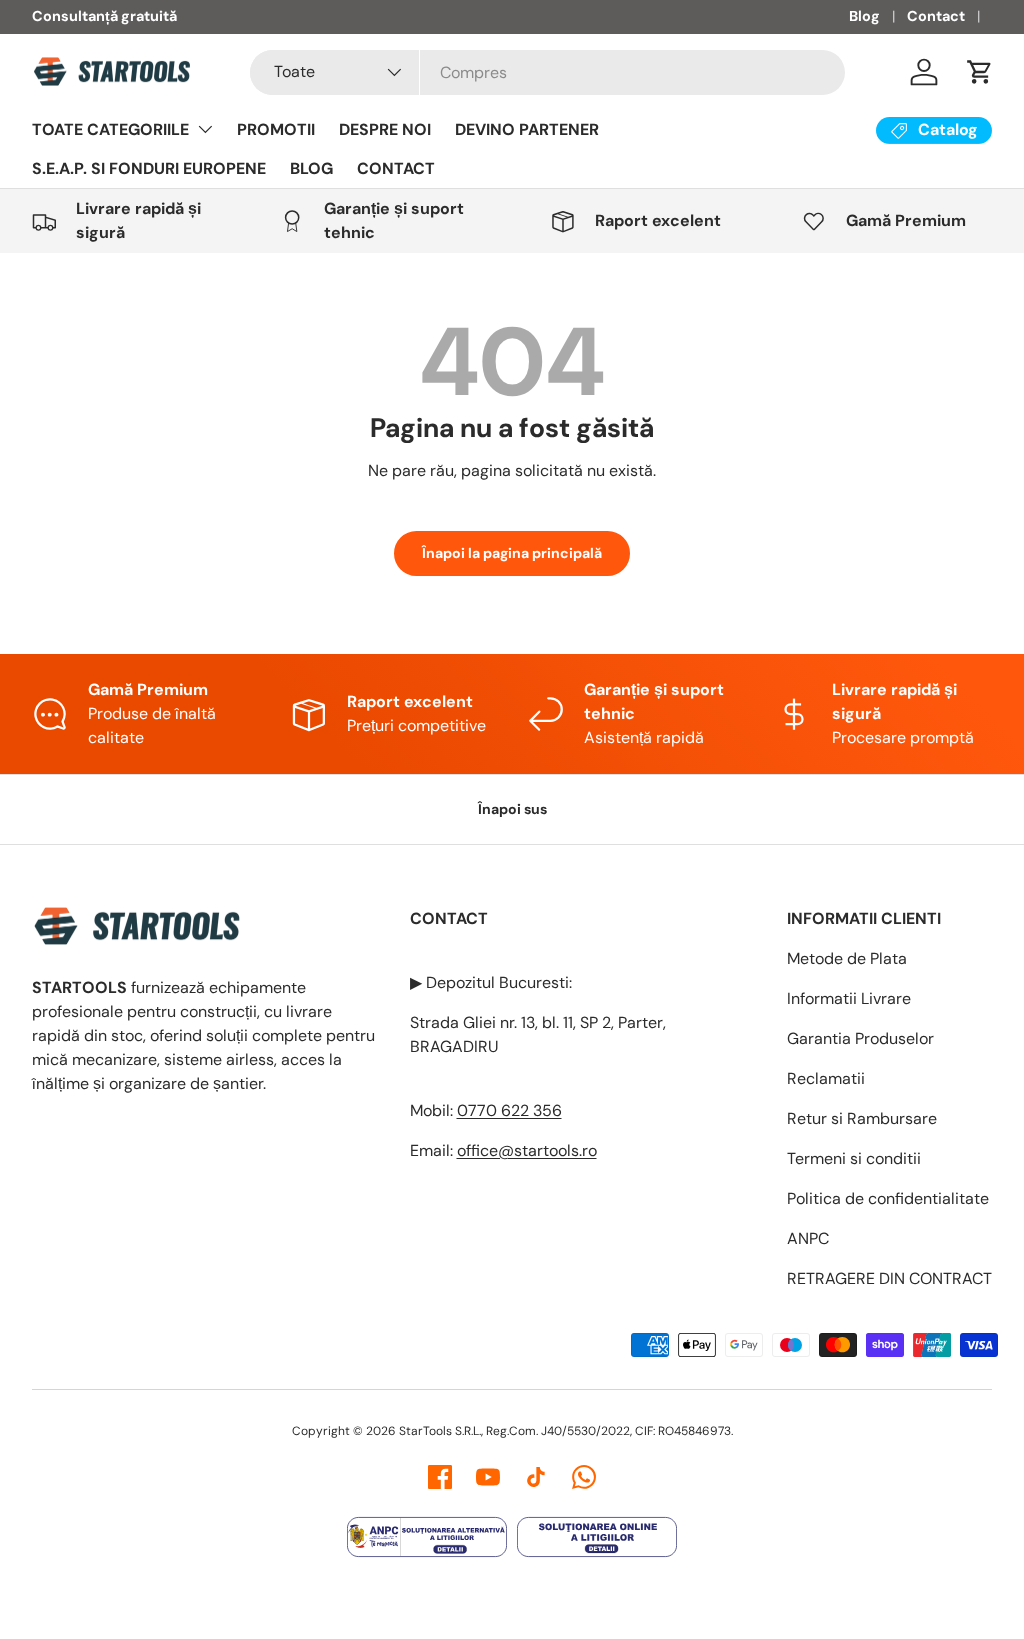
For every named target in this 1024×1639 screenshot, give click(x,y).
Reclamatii (826, 1078)
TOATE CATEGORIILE (110, 129)
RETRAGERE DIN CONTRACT (889, 1278)
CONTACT (396, 168)
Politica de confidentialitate (888, 1198)
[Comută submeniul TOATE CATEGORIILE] (205, 129)
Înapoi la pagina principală (512, 553)
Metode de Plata (847, 958)
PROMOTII (276, 129)
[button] (980, 72)
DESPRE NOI (385, 129)
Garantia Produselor (860, 1038)
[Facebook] (440, 1477)
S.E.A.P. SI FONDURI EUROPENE (149, 168)
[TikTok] (536, 1477)
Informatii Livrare (849, 998)
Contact (936, 16)
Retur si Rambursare (862, 1118)
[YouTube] (488, 1477)
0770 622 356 (509, 1110)
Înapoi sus (512, 809)
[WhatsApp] (584, 1477)
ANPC (808, 1238)
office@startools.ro (527, 1150)
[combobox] (547, 72)
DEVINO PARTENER (527, 129)
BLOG (311, 168)
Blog (864, 16)
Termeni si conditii (854, 1158)
